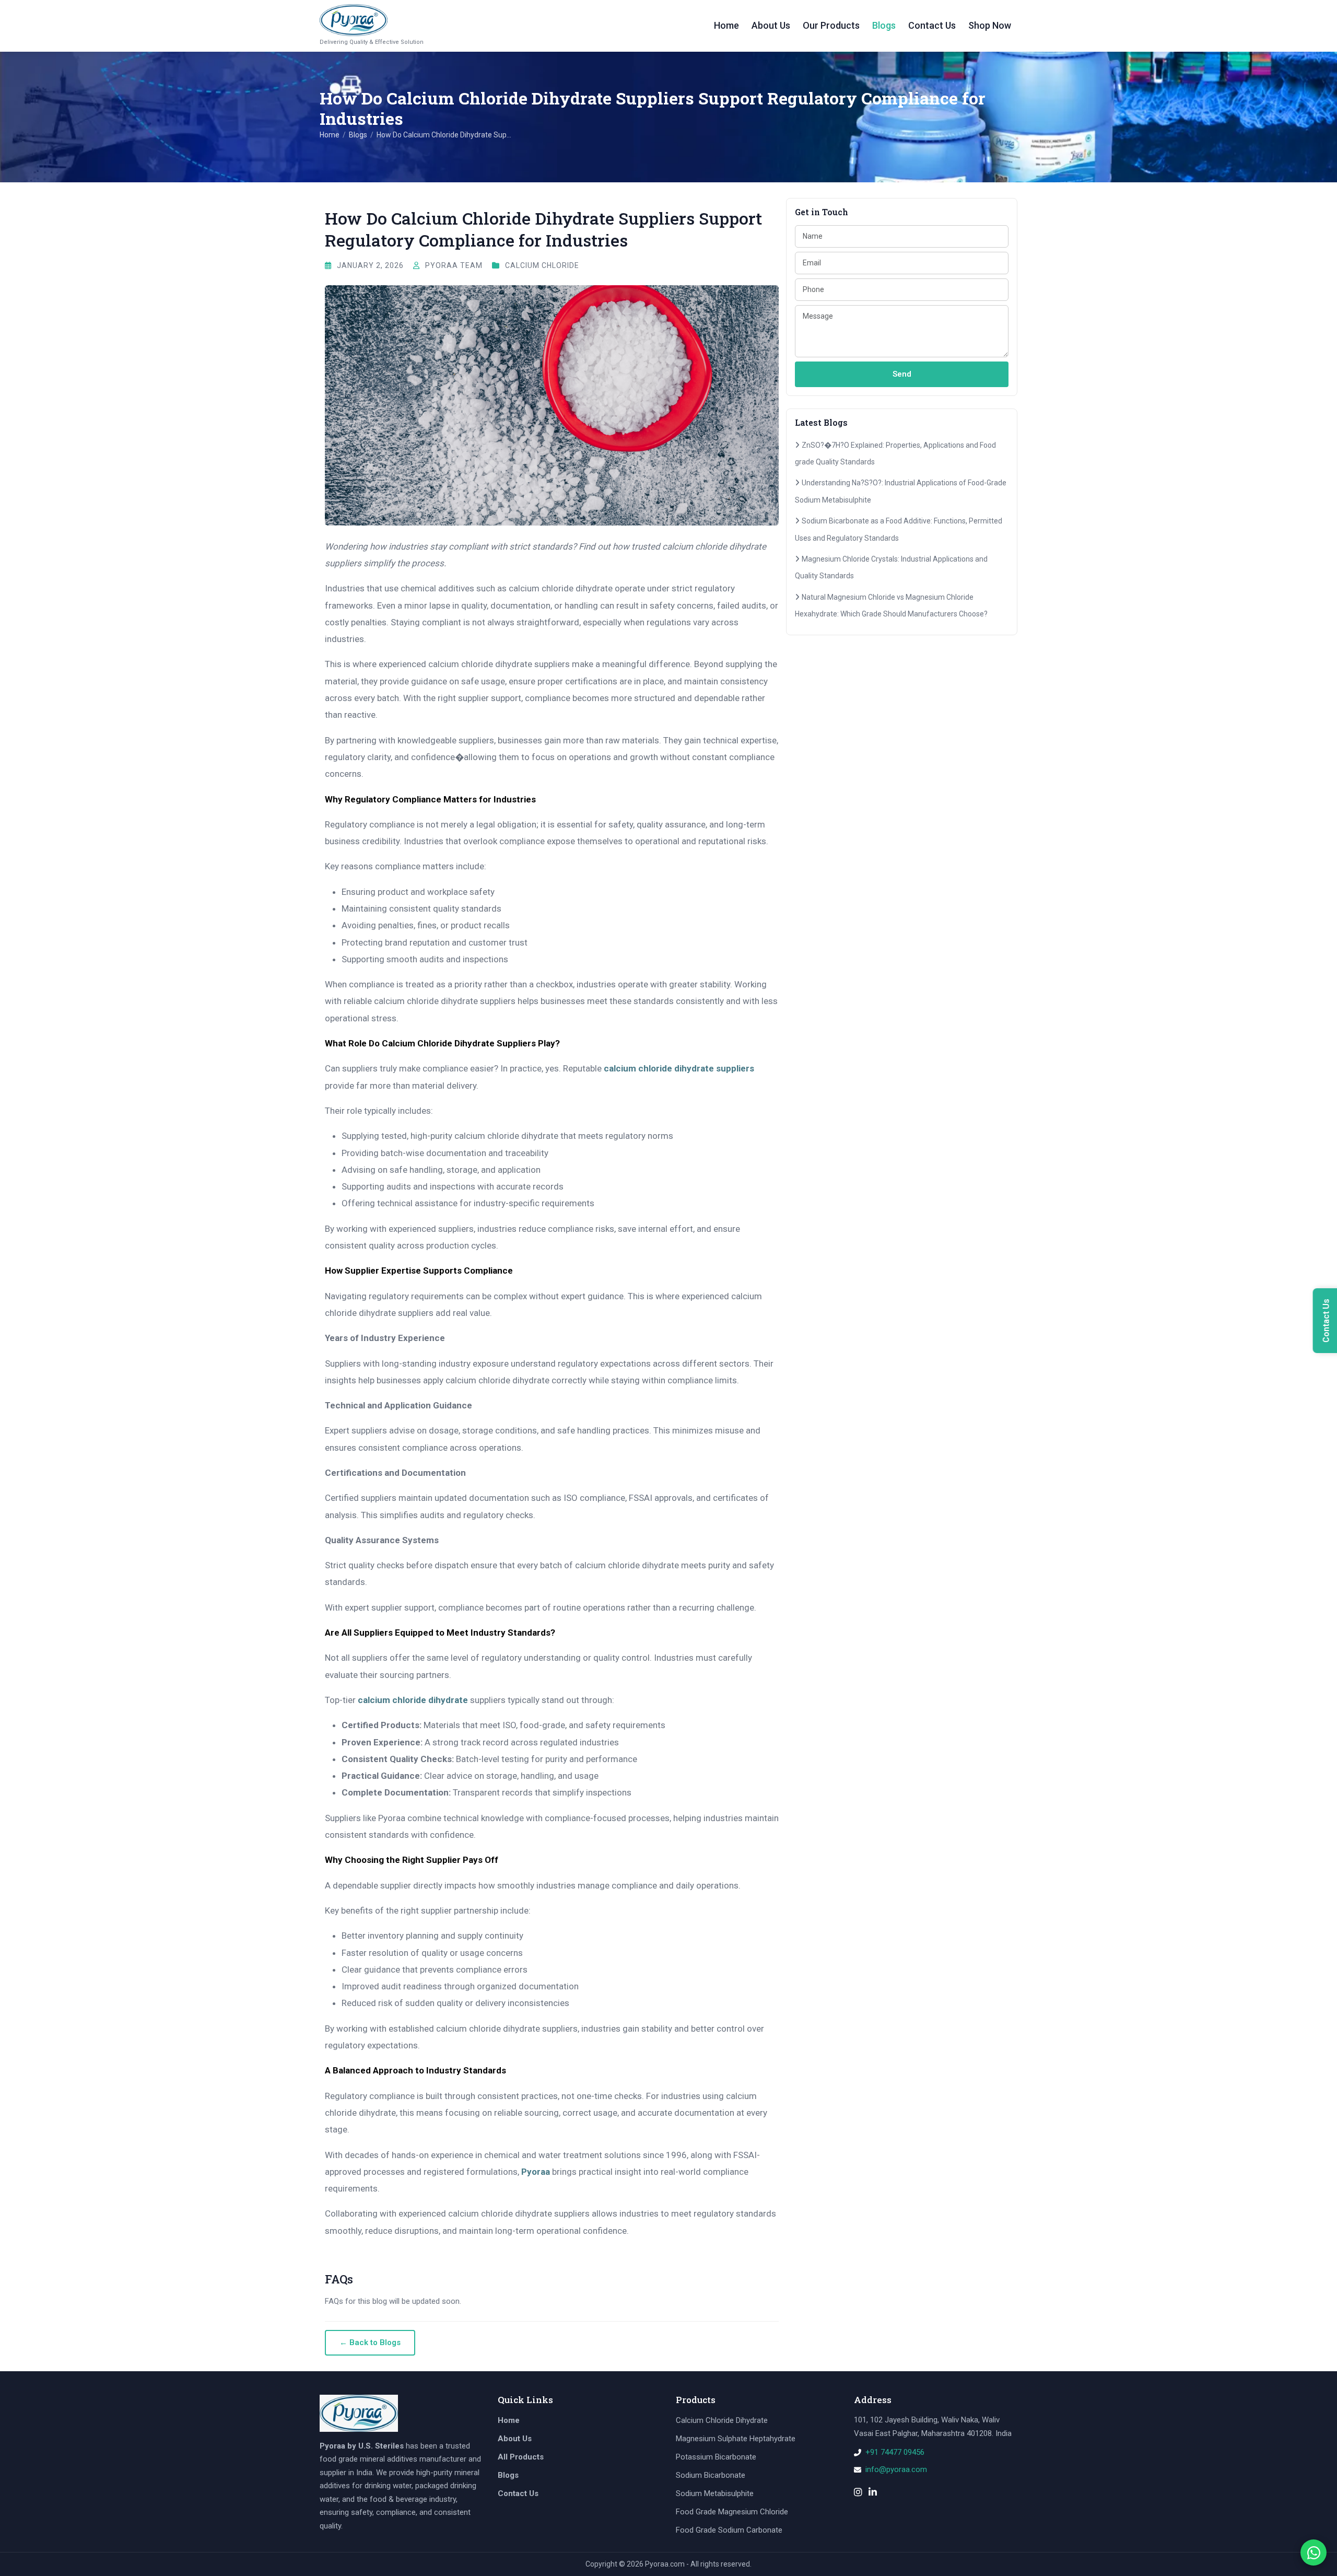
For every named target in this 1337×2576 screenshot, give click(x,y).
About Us (771, 25)
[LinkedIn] (873, 2493)
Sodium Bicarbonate (711, 2475)
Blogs (884, 25)
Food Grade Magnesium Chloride (732, 2512)
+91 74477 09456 (895, 2452)
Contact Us (932, 25)
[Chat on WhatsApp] (1313, 2552)
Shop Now (990, 25)
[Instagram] (858, 2493)
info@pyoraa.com (896, 2469)
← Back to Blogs (370, 2342)
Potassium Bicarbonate (716, 2457)
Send (902, 374)
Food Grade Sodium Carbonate (729, 2530)
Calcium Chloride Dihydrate (722, 2420)
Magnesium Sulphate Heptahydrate (736, 2439)
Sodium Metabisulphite (715, 2493)
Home (726, 25)
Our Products (831, 25)
